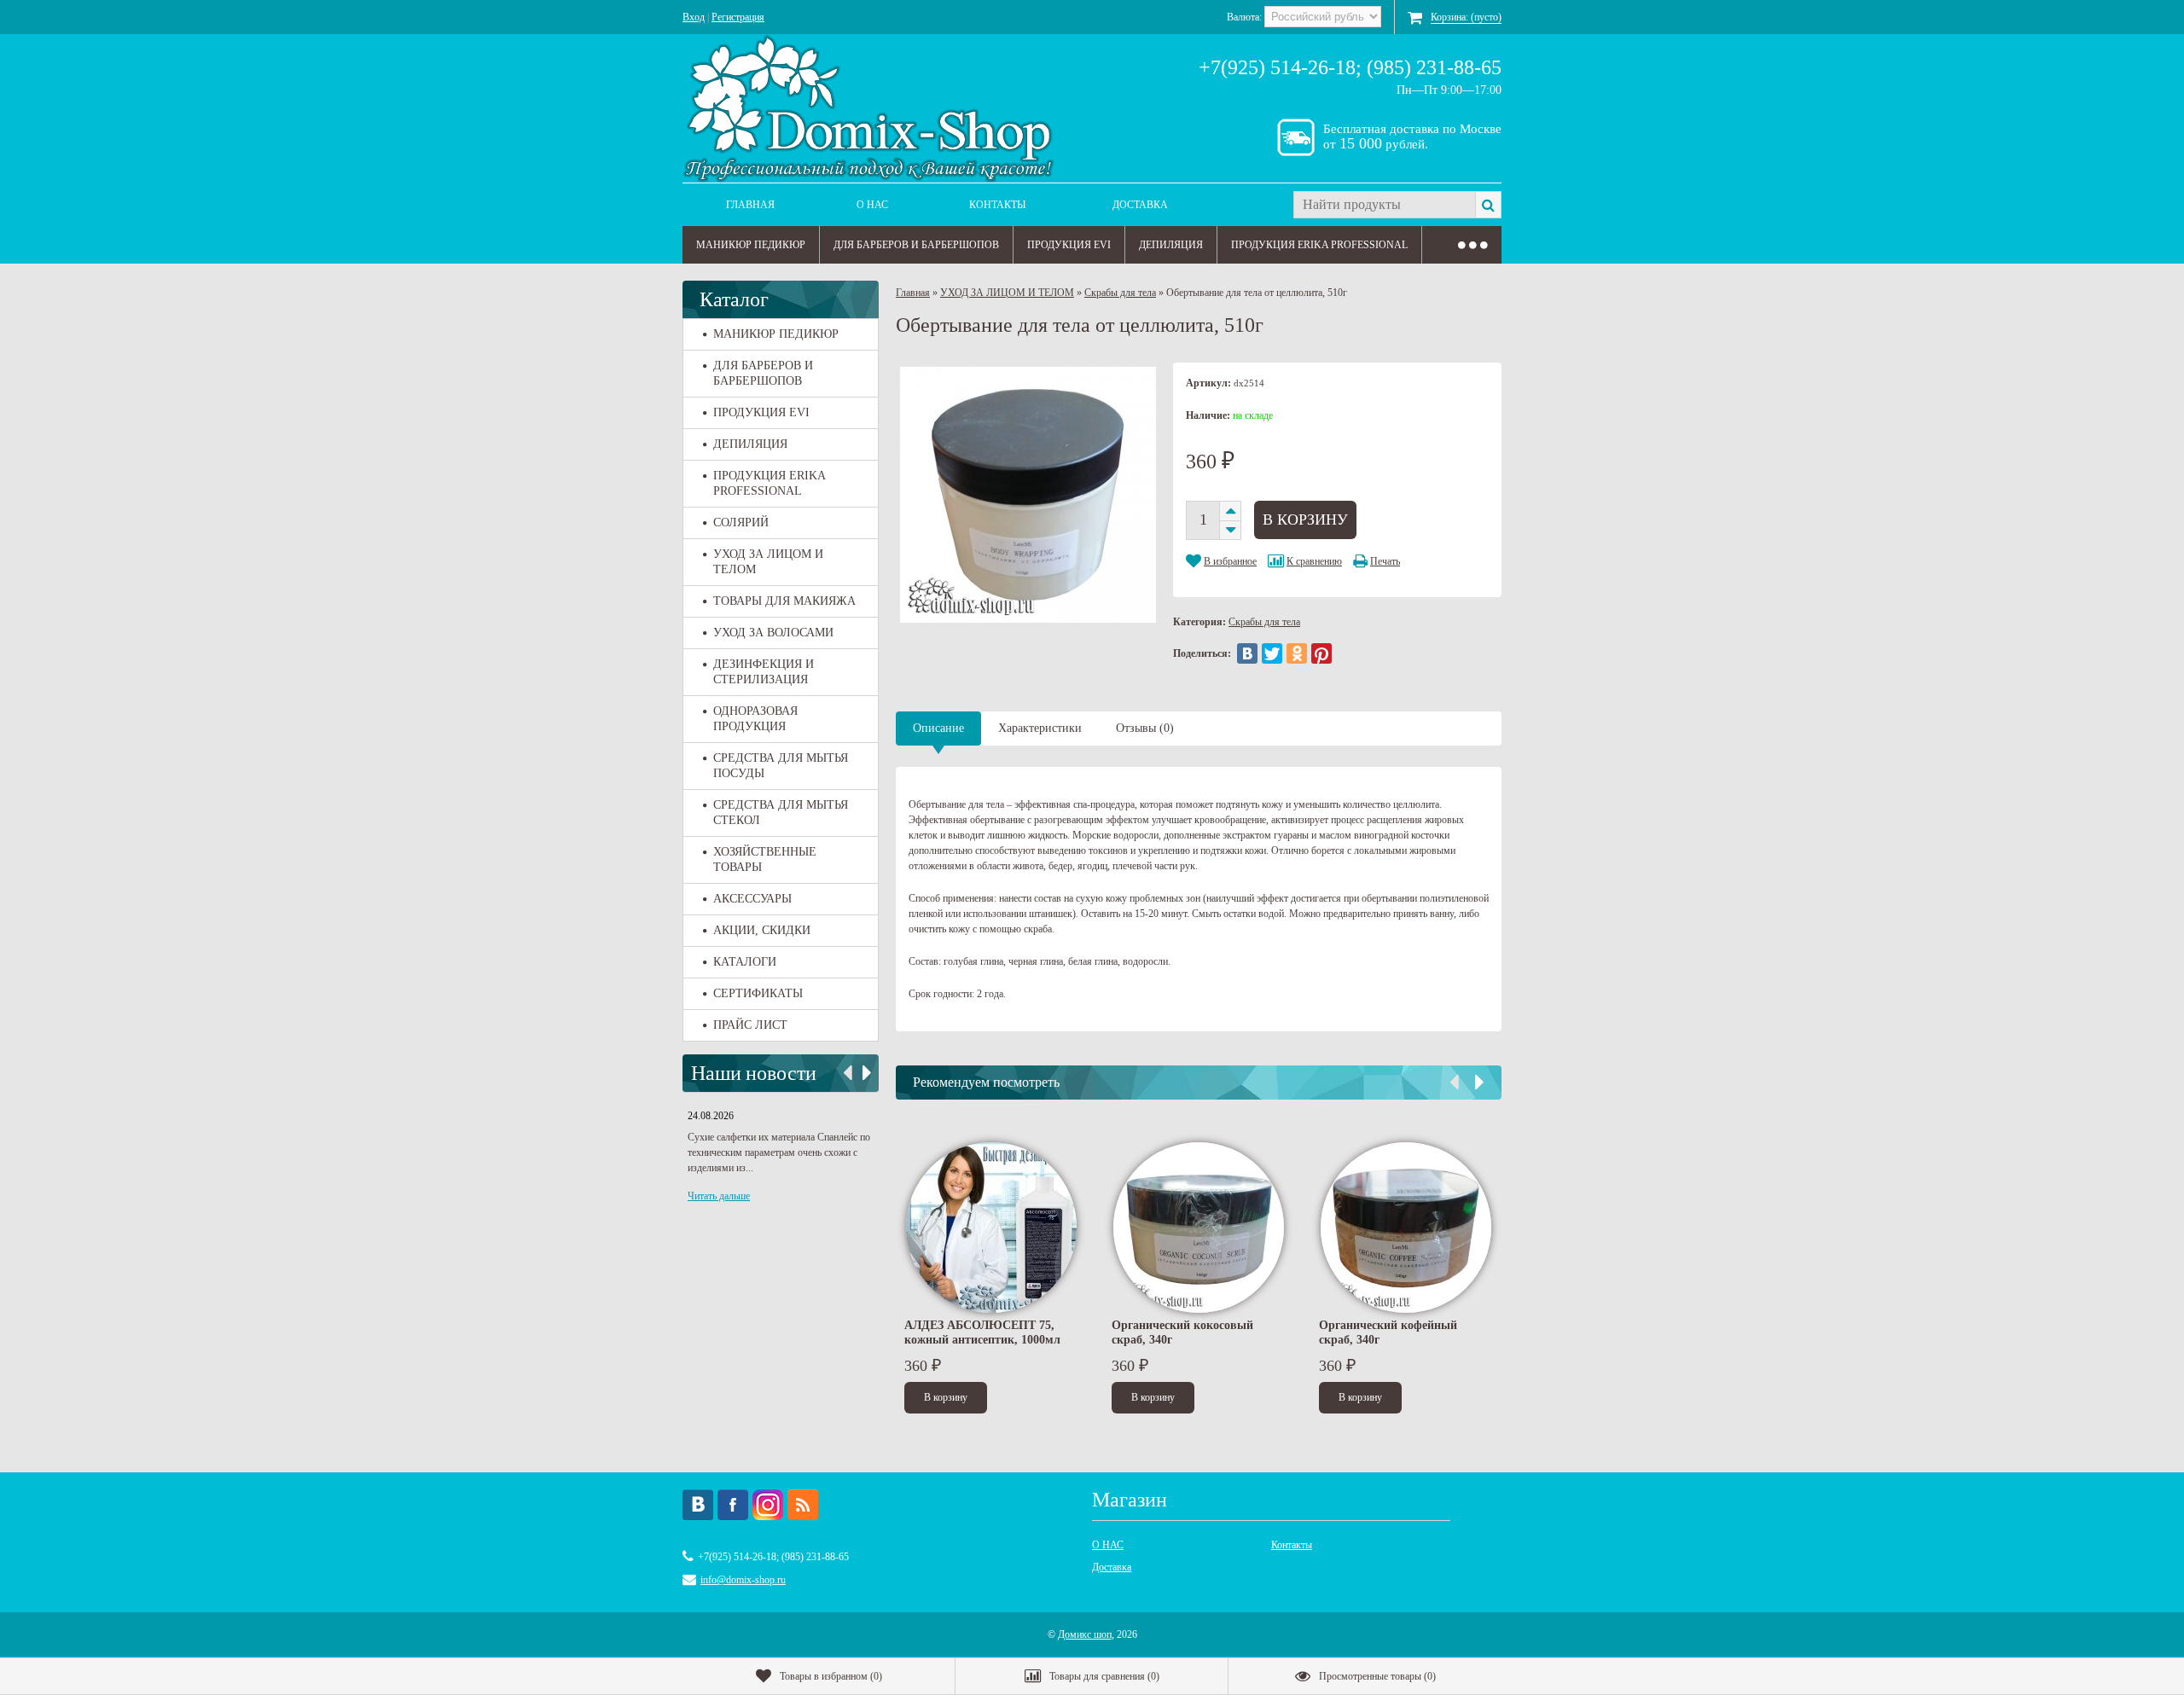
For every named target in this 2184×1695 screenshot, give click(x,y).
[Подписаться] (803, 1505)
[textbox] (1384, 205)
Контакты (997, 205)
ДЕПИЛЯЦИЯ (1171, 245)
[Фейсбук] (733, 1505)
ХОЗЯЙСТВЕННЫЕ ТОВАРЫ (765, 859)
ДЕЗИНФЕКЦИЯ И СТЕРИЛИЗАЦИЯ (764, 672)
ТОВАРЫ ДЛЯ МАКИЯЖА (784, 601)
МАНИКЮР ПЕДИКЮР (751, 245)
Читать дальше (719, 1196)
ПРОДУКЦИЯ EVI (1069, 245)
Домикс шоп (1085, 1634)
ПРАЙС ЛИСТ (750, 1025)
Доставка (1140, 205)
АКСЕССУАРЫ (752, 899)
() (831, 1676)
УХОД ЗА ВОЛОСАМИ (773, 633)
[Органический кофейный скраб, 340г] (1406, 1228)
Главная (750, 205)
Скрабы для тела (1120, 293)
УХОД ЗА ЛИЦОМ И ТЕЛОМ (768, 562)
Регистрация (738, 17)
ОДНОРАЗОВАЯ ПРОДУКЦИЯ (755, 719)
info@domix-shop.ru (743, 1580)
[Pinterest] (1321, 653)
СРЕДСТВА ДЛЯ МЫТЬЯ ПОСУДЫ (781, 766)
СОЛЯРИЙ (741, 522)
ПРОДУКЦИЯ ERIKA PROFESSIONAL (1319, 245)
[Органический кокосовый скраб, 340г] (1199, 1228)
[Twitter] (1272, 653)
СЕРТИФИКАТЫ (758, 993)
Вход (694, 17)
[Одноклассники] (1297, 653)
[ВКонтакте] (1247, 653)
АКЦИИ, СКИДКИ (762, 930)
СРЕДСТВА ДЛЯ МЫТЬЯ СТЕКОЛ (781, 813)
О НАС (872, 205)
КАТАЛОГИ (745, 962)
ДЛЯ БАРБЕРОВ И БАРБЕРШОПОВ (916, 245)
